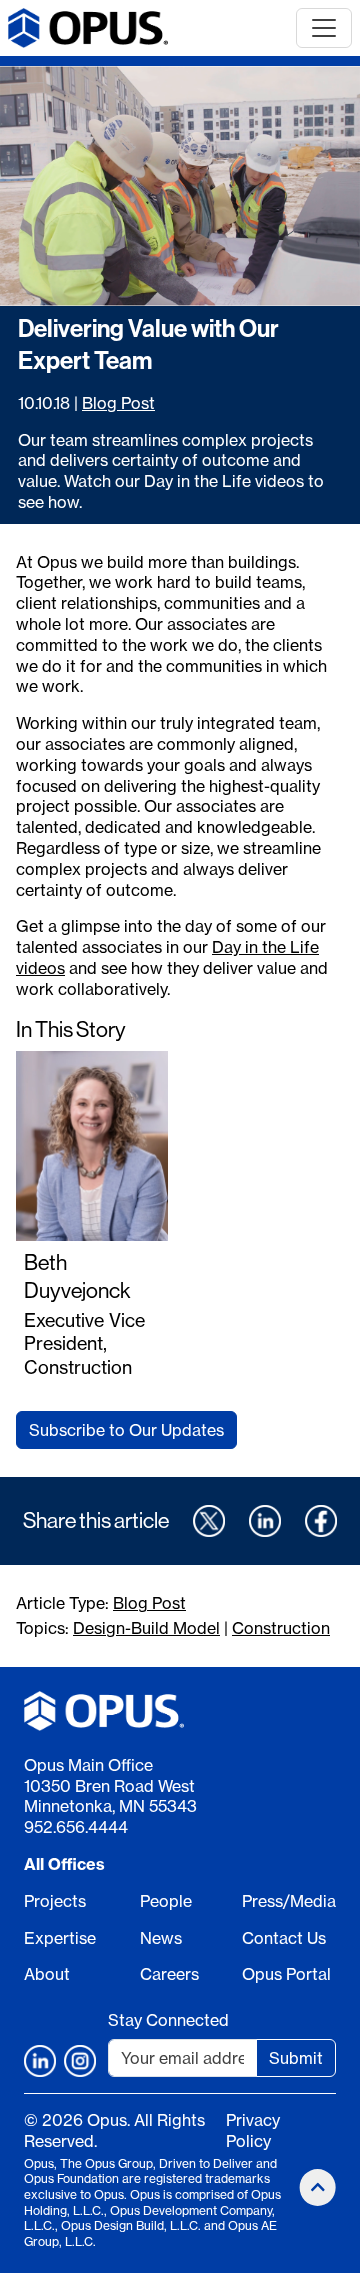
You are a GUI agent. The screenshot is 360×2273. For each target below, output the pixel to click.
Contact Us (284, 1938)
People (166, 1901)
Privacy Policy (253, 2130)
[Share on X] (209, 1521)
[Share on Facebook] (321, 1521)
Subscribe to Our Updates (126, 1430)
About (47, 1974)
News (161, 1938)
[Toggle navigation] (324, 28)
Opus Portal (286, 1974)
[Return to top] (318, 2187)
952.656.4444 (76, 1827)
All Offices (64, 1864)
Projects (55, 1901)
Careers (169, 1974)
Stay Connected (168, 2020)
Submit (296, 2058)
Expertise (60, 1938)
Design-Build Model (146, 1628)
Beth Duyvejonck (77, 1276)
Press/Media (289, 1901)
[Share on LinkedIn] (265, 1521)
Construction (281, 1628)
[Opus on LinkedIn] (40, 2061)
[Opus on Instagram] (80, 2061)
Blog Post (118, 403)
